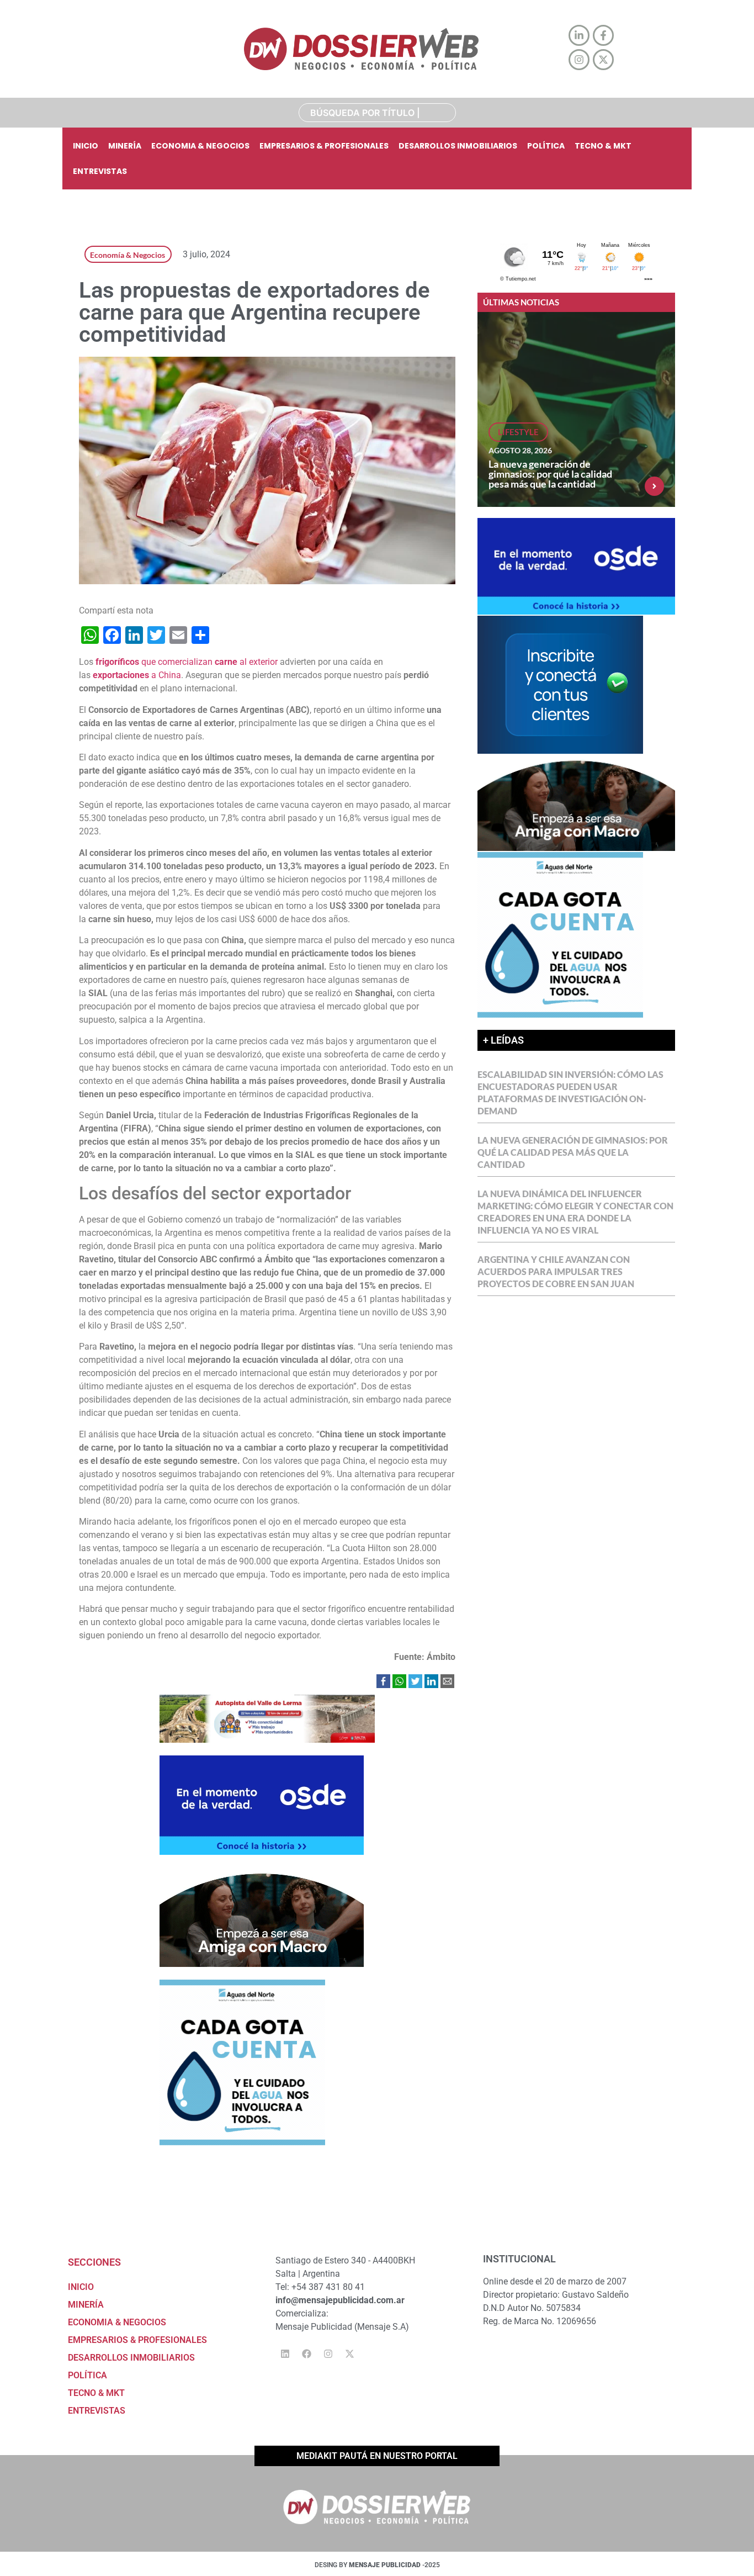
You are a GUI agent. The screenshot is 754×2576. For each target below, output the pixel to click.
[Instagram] (328, 2354)
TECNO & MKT (603, 146)
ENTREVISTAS (100, 171)
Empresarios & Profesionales (324, 146)
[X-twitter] (349, 2354)
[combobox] (377, 113)
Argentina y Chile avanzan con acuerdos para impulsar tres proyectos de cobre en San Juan (556, 1271)
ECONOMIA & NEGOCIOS (200, 146)
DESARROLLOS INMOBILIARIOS (458, 146)
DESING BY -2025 (377, 2565)
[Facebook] (306, 2354)
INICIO (86, 146)
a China (137, 675)
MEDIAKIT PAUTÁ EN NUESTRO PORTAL (377, 2456)
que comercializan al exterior (187, 662)
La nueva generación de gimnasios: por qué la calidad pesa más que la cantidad (550, 474)
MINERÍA (125, 146)
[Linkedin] (285, 2354)
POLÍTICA (546, 146)
